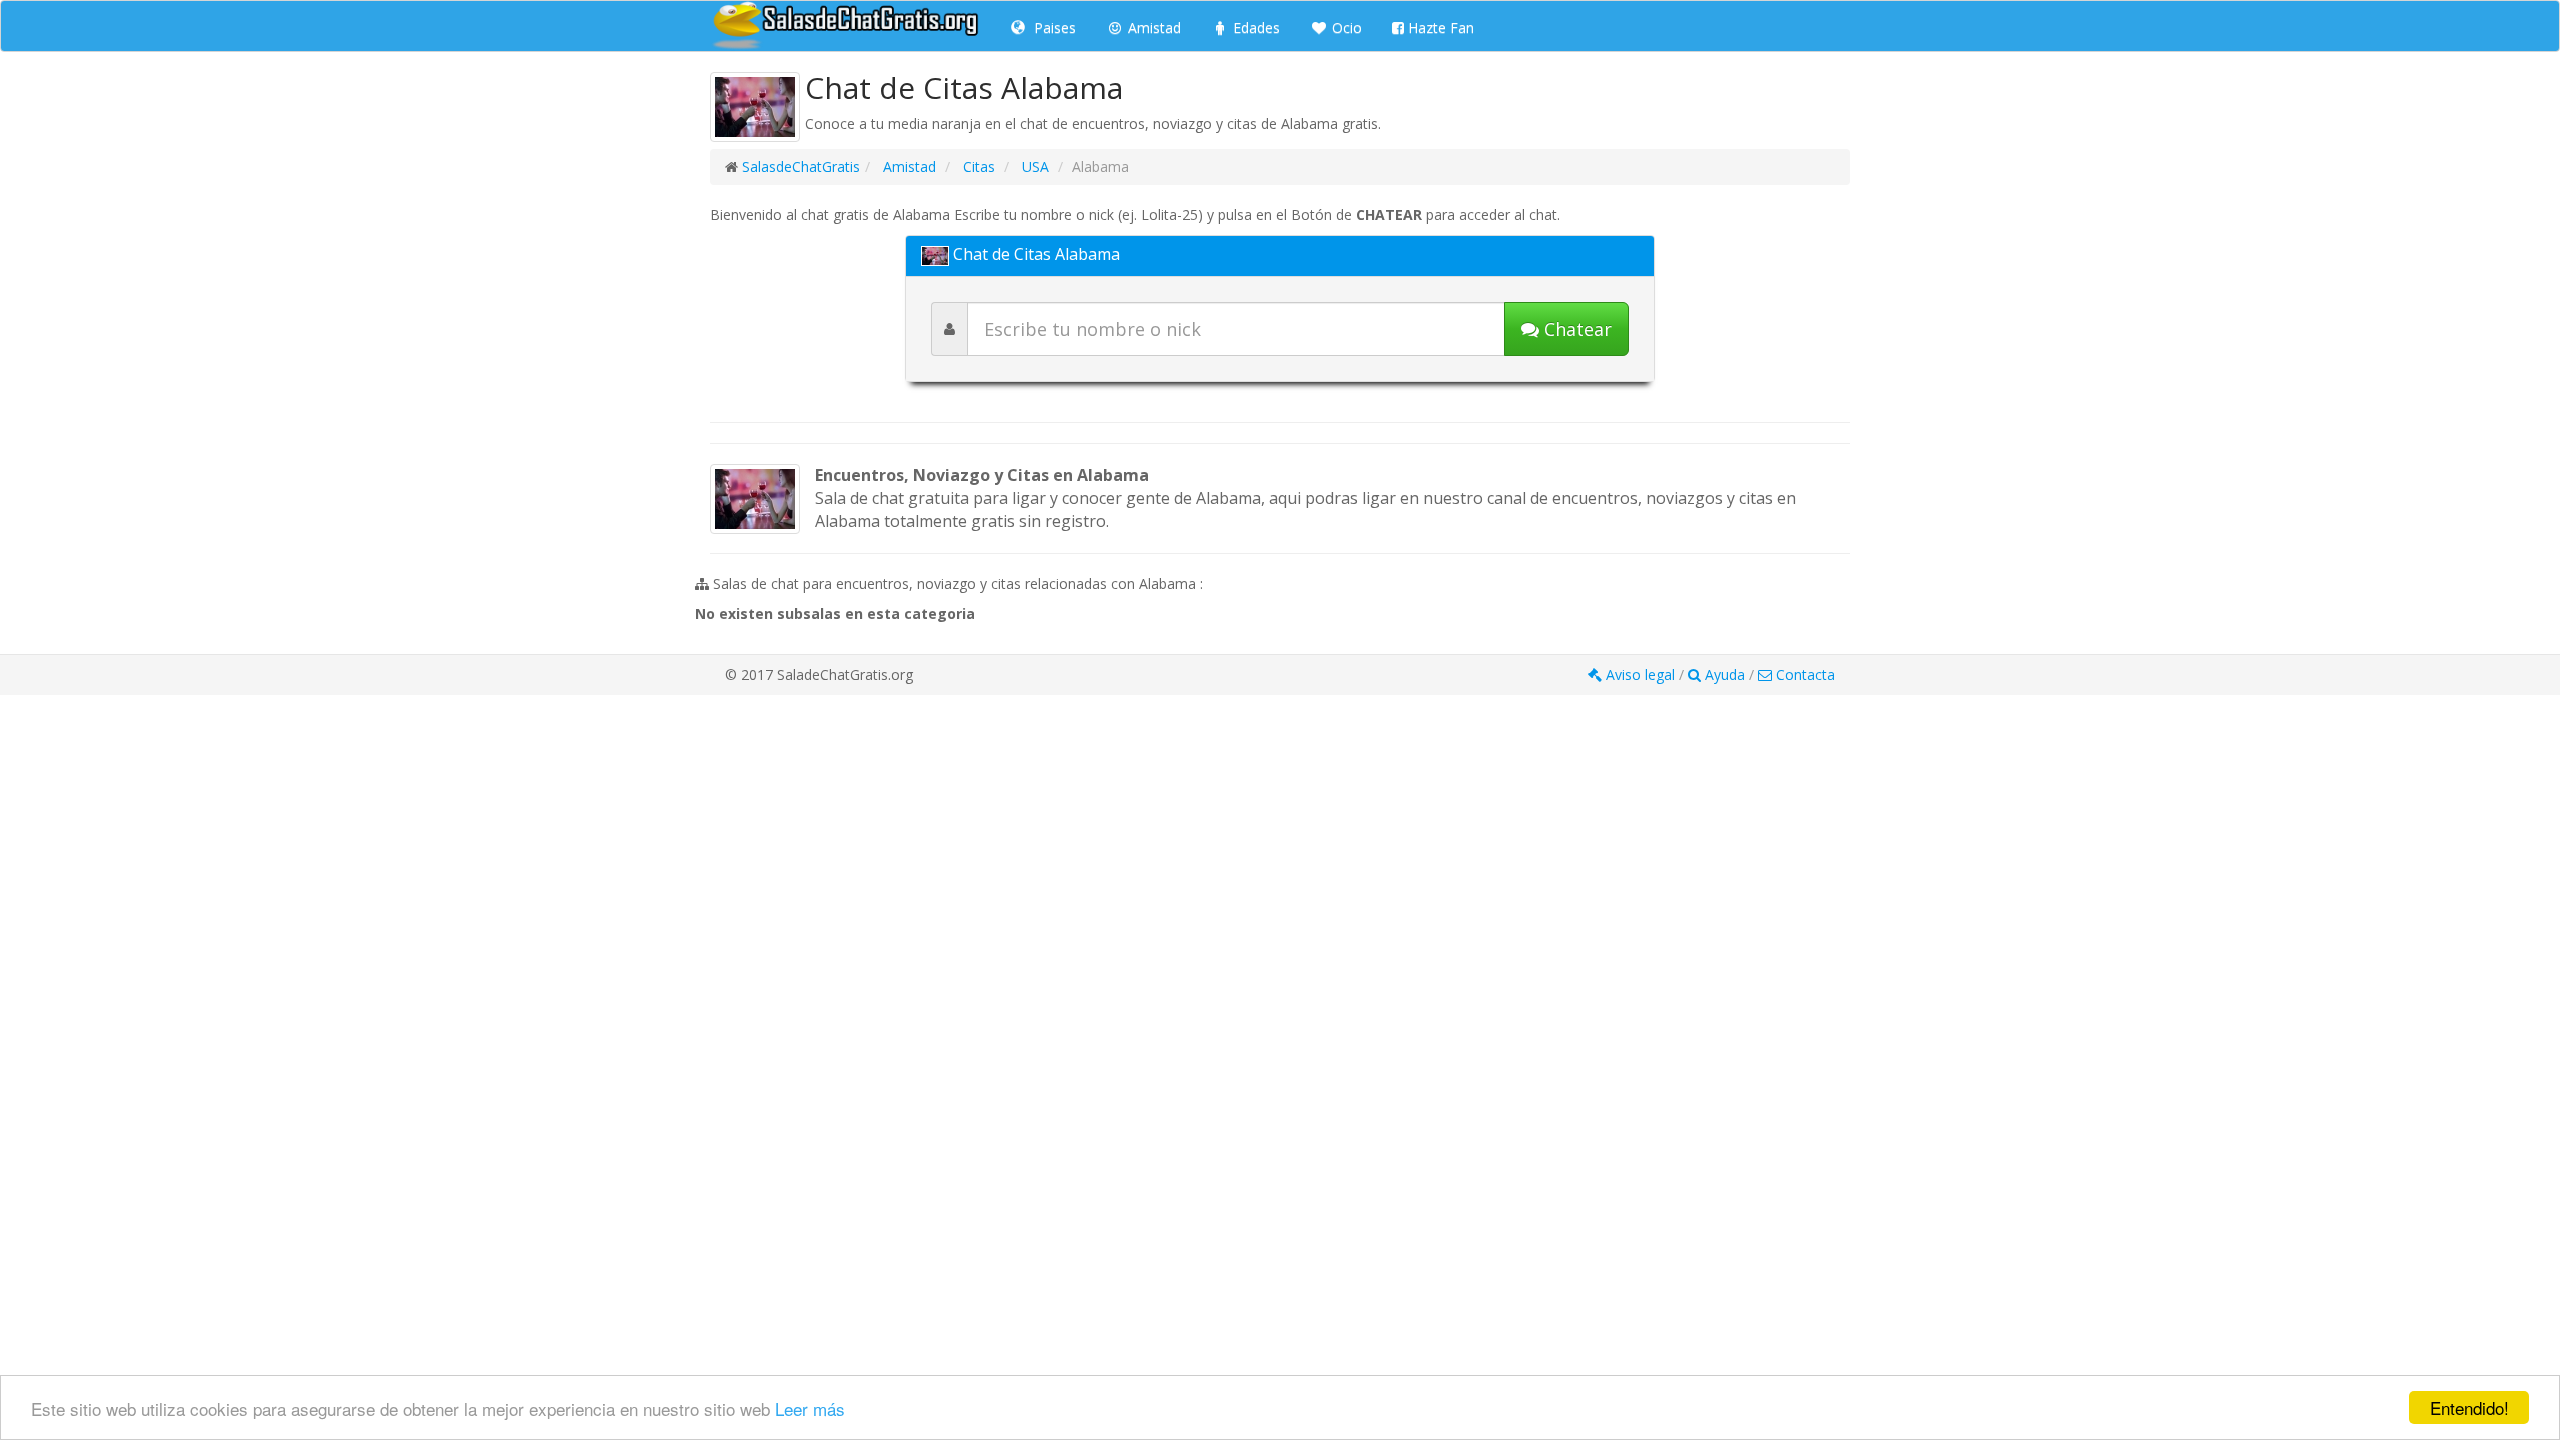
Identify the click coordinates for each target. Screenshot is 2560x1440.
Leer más (810, 1408)
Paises (1053, 27)
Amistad (1152, 27)
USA (1033, 166)
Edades (1254, 27)
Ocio (1345, 27)
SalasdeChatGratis (801, 166)
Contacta (1803, 674)
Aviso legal (1640, 674)
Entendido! (2469, 1407)
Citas (977, 166)
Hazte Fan (1439, 27)
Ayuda (1725, 674)
